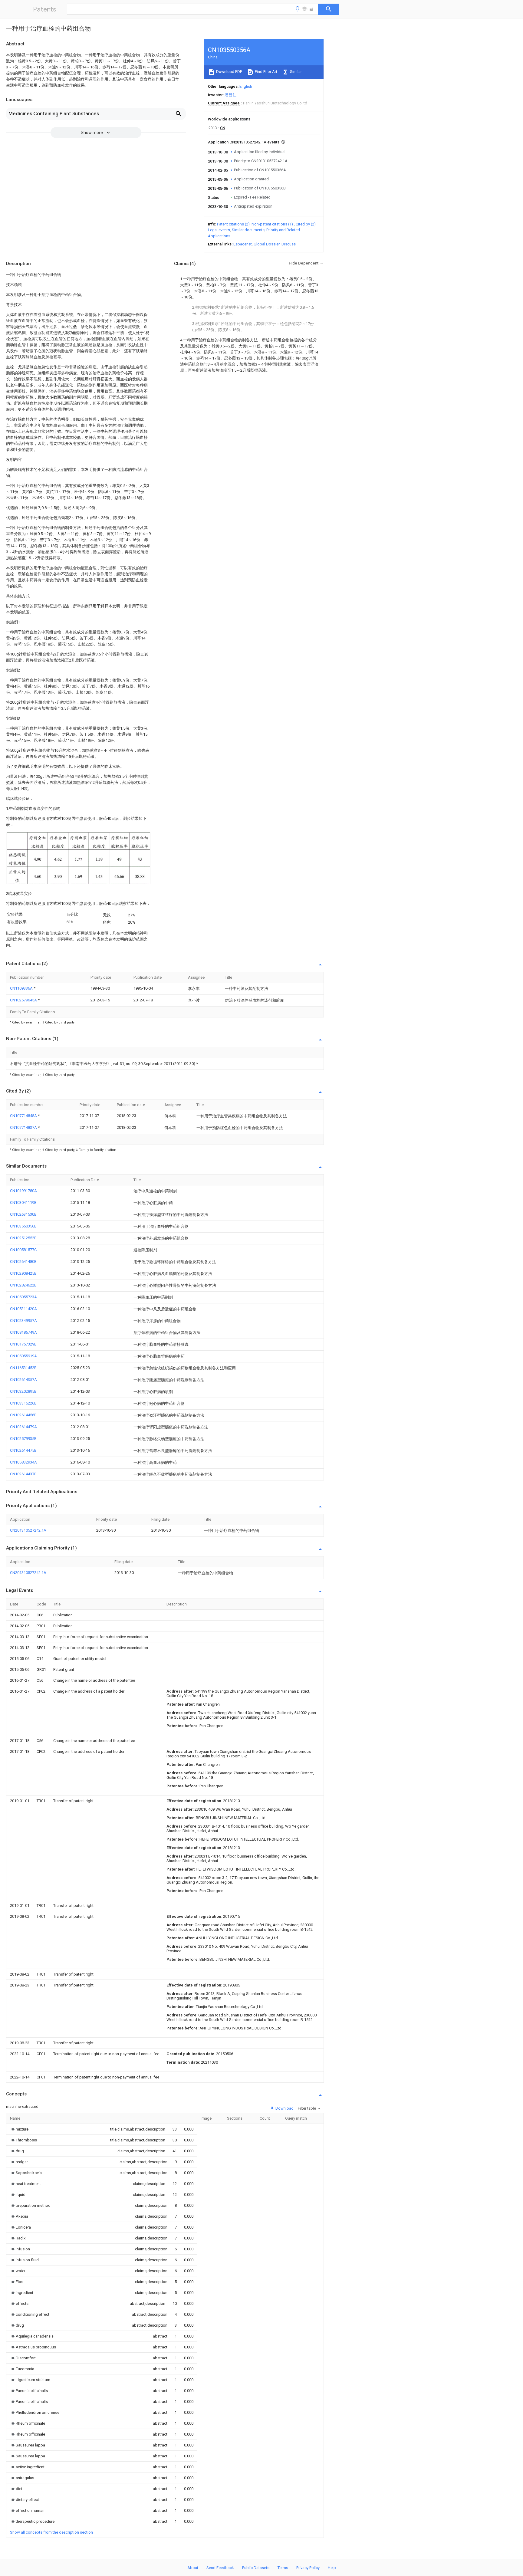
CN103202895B (23, 1391)
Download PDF (229, 72)
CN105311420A (23, 1309)
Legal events (219, 230)
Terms (283, 2568)
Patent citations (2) (233, 224)
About (193, 2568)
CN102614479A (23, 1427)
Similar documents (248, 230)
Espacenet (243, 244)
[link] (19, 2129)
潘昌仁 (230, 95)
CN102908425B (23, 1273)
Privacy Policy (308, 2568)
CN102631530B (23, 1214)
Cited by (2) (306, 224)
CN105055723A (23, 1297)
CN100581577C (23, 1250)
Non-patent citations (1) (272, 224)
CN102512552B (23, 1238)
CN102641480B (23, 1262)
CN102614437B (23, 1474)
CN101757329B (23, 1344)
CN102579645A (24, 1000)
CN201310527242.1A (28, 1530)
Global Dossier (267, 244)
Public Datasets (256, 2568)
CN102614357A (23, 1380)
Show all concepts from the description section (51, 2532)
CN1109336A (22, 988)
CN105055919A (23, 1356)
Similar (295, 72)
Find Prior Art (266, 72)
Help (332, 2568)
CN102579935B (23, 1439)
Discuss (289, 244)
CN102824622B (23, 1285)
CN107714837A (24, 1127)
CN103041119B (23, 1203)
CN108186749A (23, 1332)
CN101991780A (23, 1191)
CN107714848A (24, 1116)
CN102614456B (23, 1415)
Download (284, 2108)
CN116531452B (23, 1368)
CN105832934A (23, 1462)
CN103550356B (23, 1226)
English (246, 86)
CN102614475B (23, 1450)
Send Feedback (220, 2568)
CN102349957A (23, 1321)
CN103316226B (23, 1403)
